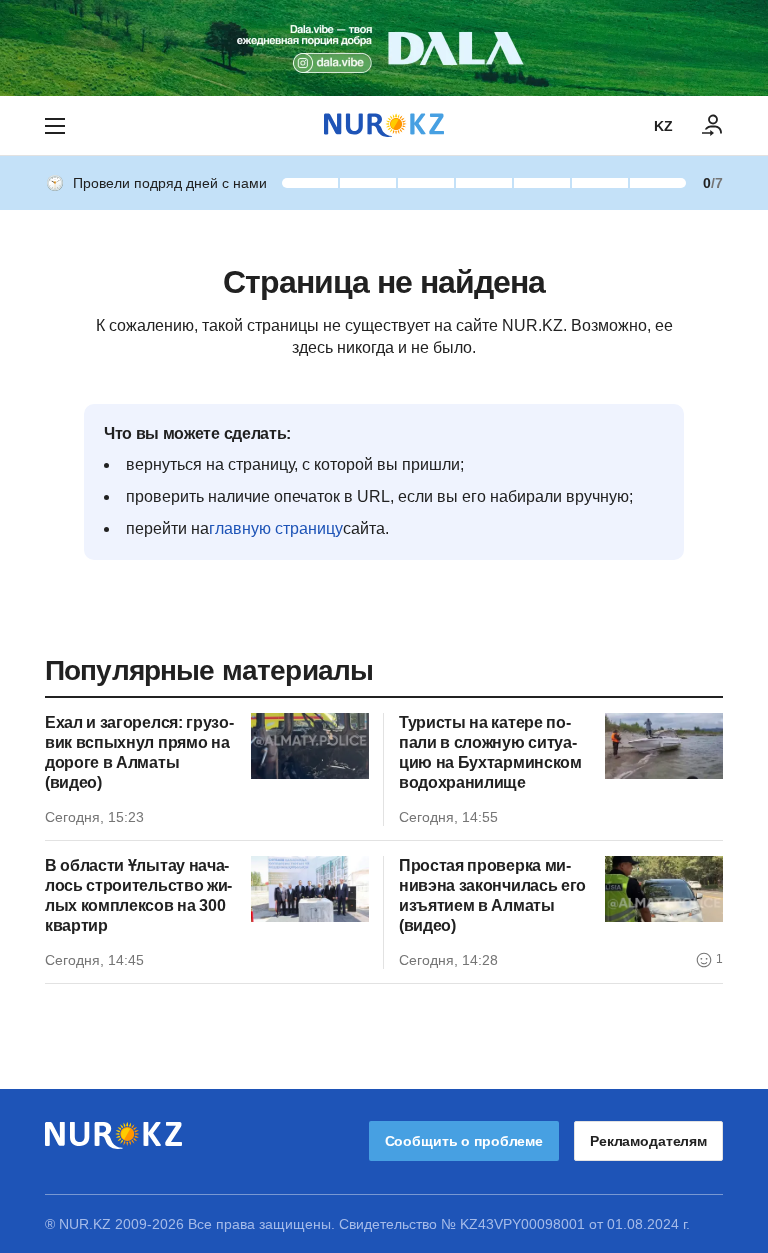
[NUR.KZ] (384, 125)
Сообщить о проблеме (464, 1141)
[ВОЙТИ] (713, 126)
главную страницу (276, 528)
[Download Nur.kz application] (384, 48)
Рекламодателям (648, 1141)
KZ (663, 126)
